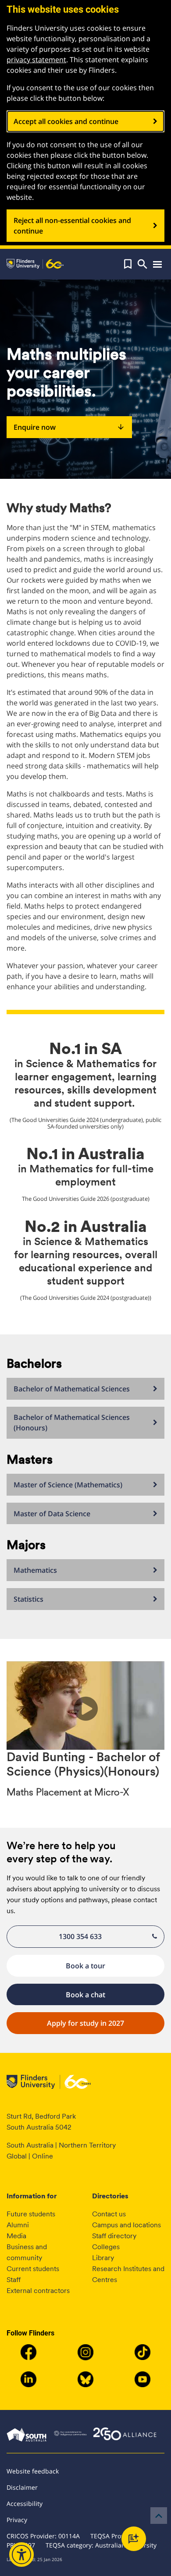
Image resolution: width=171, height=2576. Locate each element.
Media (16, 2236)
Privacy (17, 2520)
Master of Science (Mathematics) (68, 1485)
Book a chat (85, 1995)
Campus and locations (126, 2225)
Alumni (18, 2225)
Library (103, 2258)
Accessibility (25, 2503)
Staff (14, 2280)
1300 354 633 (80, 1936)
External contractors (38, 2291)
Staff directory (114, 2236)
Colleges (106, 2247)
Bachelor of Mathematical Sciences (72, 1389)
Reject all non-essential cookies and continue (72, 226)
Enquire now (69, 427)
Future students (31, 2214)
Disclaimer (22, 2487)
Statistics (28, 1599)
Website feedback (33, 2471)
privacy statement (36, 60)
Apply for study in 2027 (85, 2023)
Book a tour (85, 1966)
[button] (128, 264)
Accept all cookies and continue (66, 121)
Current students (33, 2269)
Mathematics (35, 1570)
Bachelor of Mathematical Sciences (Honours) (72, 1422)
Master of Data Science (52, 1514)
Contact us (109, 2214)
